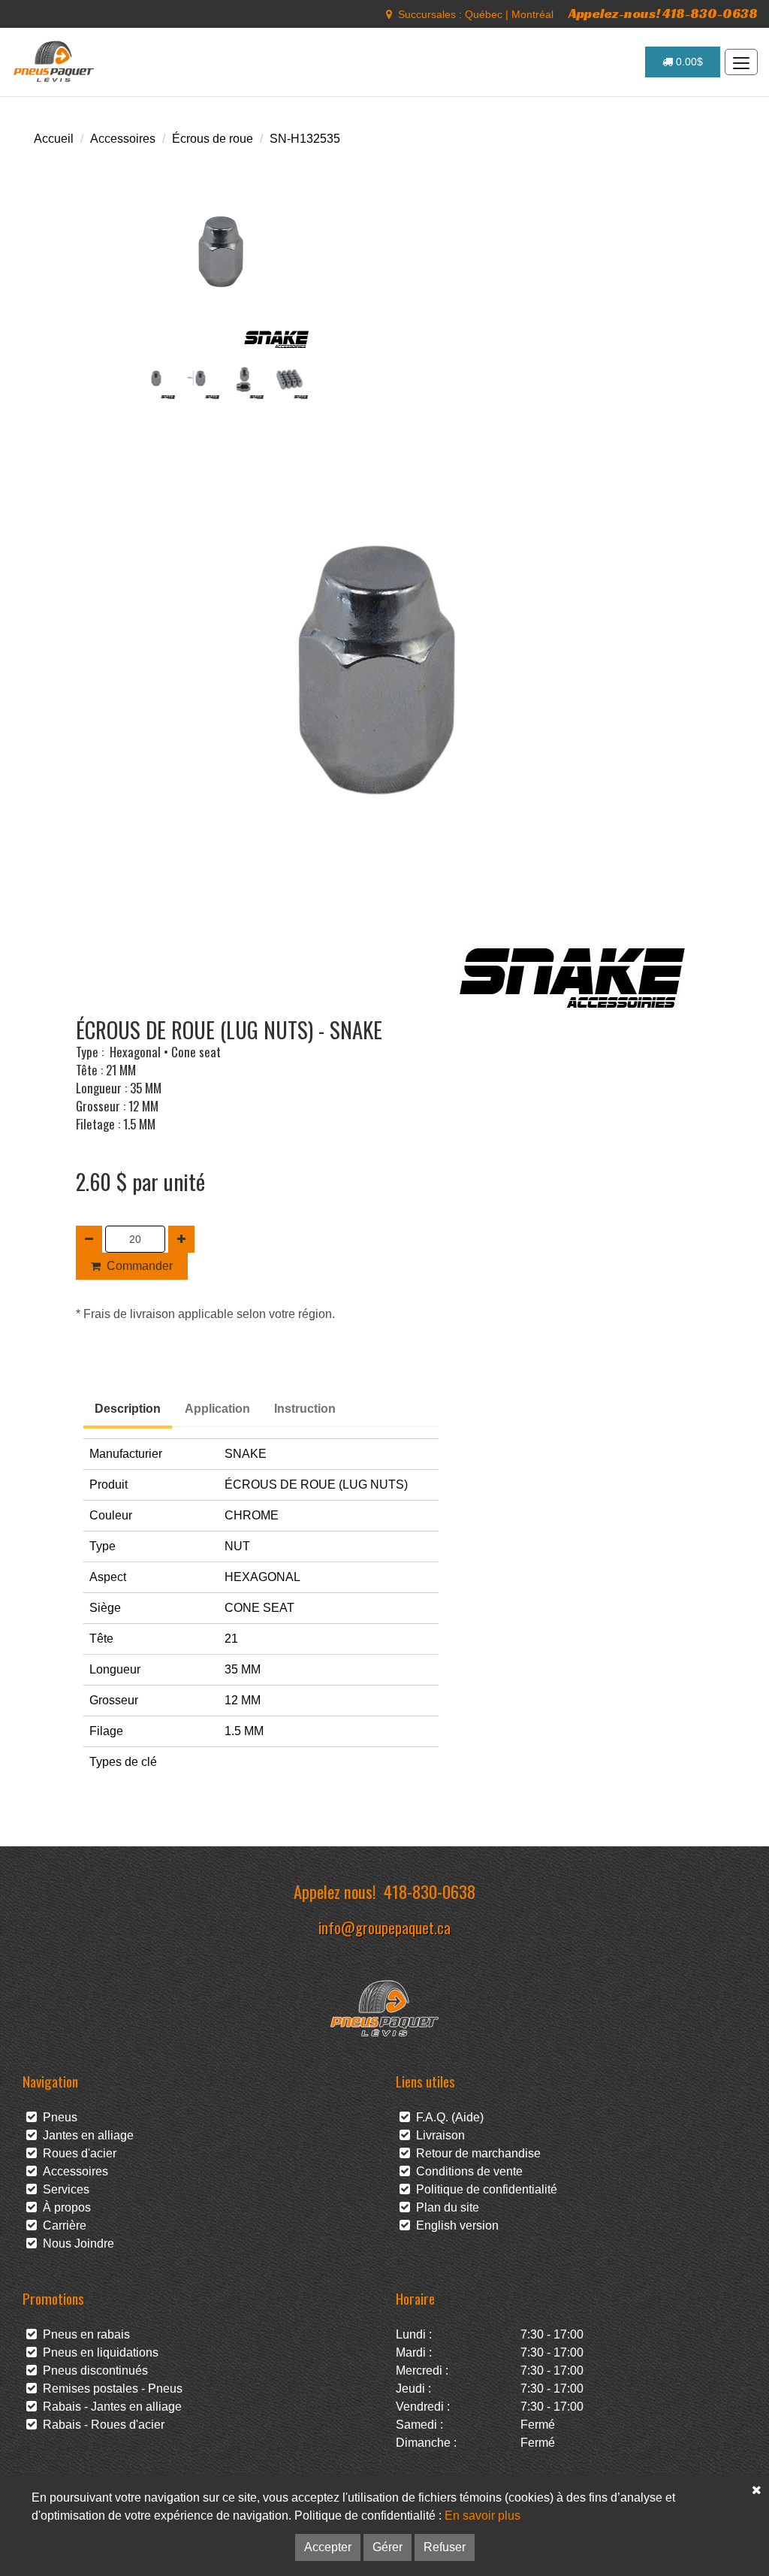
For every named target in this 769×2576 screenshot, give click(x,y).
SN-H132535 (305, 139)
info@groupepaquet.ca (384, 1927)
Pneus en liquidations (98, 2352)
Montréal (532, 14)
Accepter (328, 2547)
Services (63, 2189)
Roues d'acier (77, 2153)
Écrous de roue (213, 139)
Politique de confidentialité (484, 2189)
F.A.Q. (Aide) (447, 2117)
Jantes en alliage (85, 2135)
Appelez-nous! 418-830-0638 (663, 13)
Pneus (57, 2117)
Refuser (445, 2547)
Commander (140, 1266)
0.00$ (688, 62)
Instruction (305, 1409)
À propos (64, 2207)
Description (128, 1409)
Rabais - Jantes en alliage (109, 2407)
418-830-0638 (430, 1891)
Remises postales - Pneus (110, 2389)
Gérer (388, 2547)
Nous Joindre (75, 2243)
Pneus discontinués (92, 2370)
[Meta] (389, 14)
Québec (484, 14)
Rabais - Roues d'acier (101, 2425)
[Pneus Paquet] (55, 62)
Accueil (54, 139)
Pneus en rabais (83, 2334)
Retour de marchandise (475, 2153)
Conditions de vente (466, 2171)
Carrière (62, 2225)
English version (454, 2225)
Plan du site (445, 2207)
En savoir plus (483, 2516)
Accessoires (123, 139)
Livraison (437, 2135)
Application (217, 1409)
